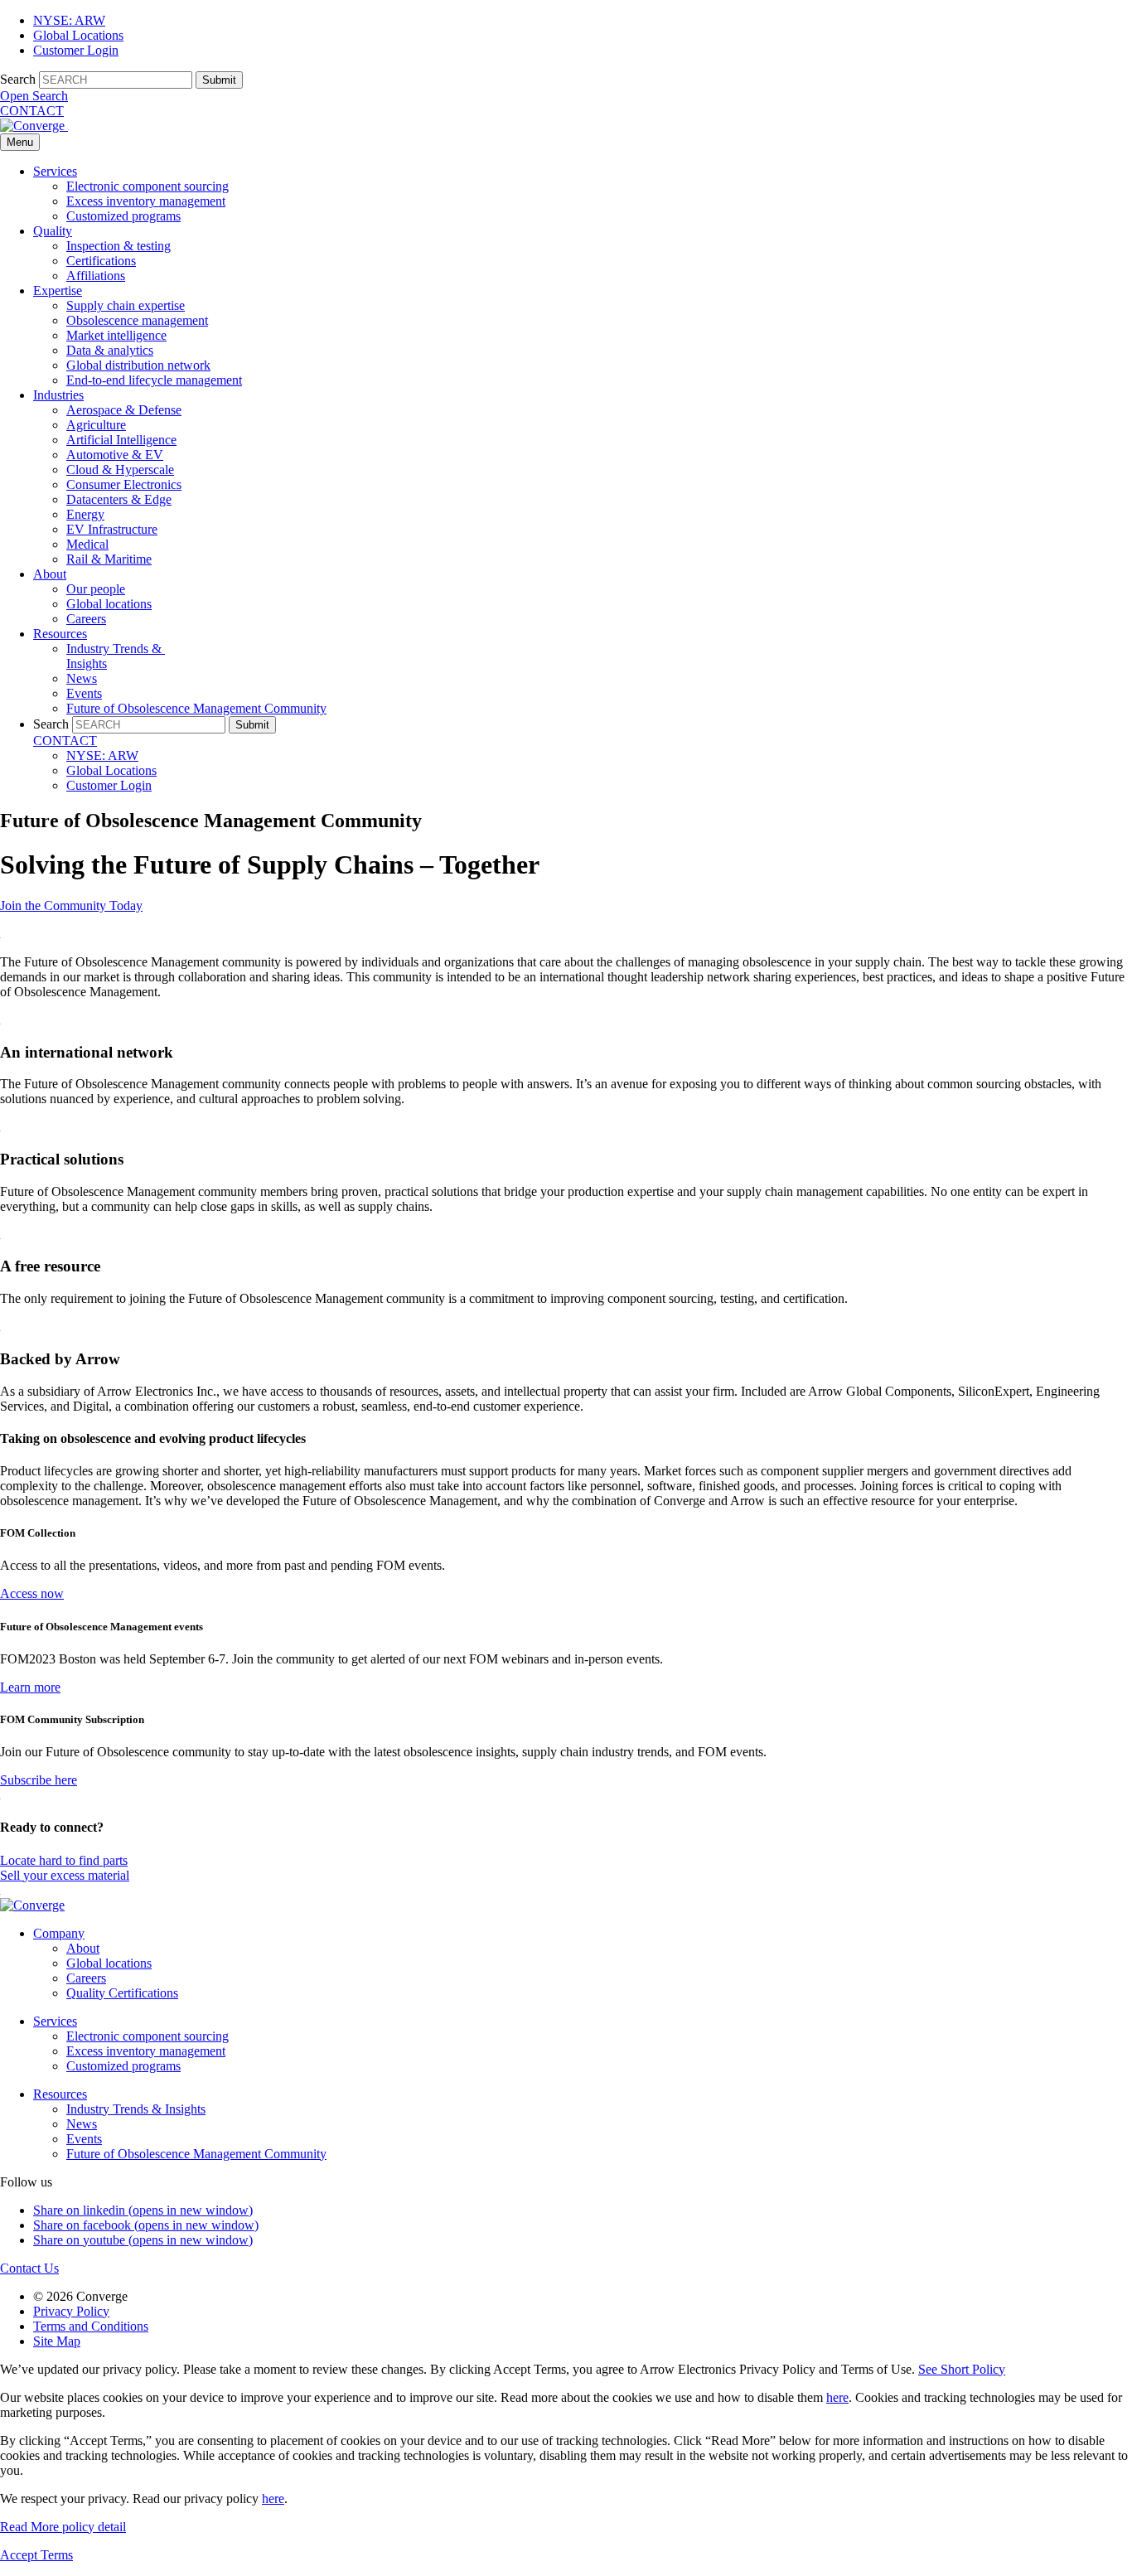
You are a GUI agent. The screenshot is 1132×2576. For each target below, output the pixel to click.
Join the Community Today (71, 905)
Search (18, 79)
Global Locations (78, 35)
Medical (87, 544)
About (50, 574)
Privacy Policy (71, 2311)
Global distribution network (138, 365)
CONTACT (32, 111)
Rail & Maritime (109, 559)
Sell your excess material (65, 1875)
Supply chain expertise (126, 305)
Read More (63, 2527)
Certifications (101, 261)
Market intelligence (116, 335)
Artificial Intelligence (121, 440)
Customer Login (76, 50)
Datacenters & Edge (119, 499)
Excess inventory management (146, 201)
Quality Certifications (122, 1993)
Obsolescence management (137, 320)
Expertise (58, 291)
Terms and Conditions (91, 2326)
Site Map (57, 2341)
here (837, 2397)
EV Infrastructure (112, 529)
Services (55, 171)
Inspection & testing (119, 246)
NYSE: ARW (69, 20)
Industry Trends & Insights (136, 2109)
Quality (53, 231)
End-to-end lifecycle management (154, 380)
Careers (86, 619)
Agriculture (96, 425)
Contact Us (29, 2268)
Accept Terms (36, 2555)
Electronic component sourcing (148, 186)
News (82, 678)
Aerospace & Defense (124, 410)
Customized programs (123, 216)
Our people (96, 589)
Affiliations (96, 276)
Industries (58, 395)
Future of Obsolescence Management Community (196, 708)
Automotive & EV (115, 455)
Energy (85, 514)
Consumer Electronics (124, 484)
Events (84, 693)
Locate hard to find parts (64, 1860)
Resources (60, 634)
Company (59, 1933)
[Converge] (34, 126)
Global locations (109, 604)
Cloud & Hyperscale (120, 470)
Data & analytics (110, 350)
